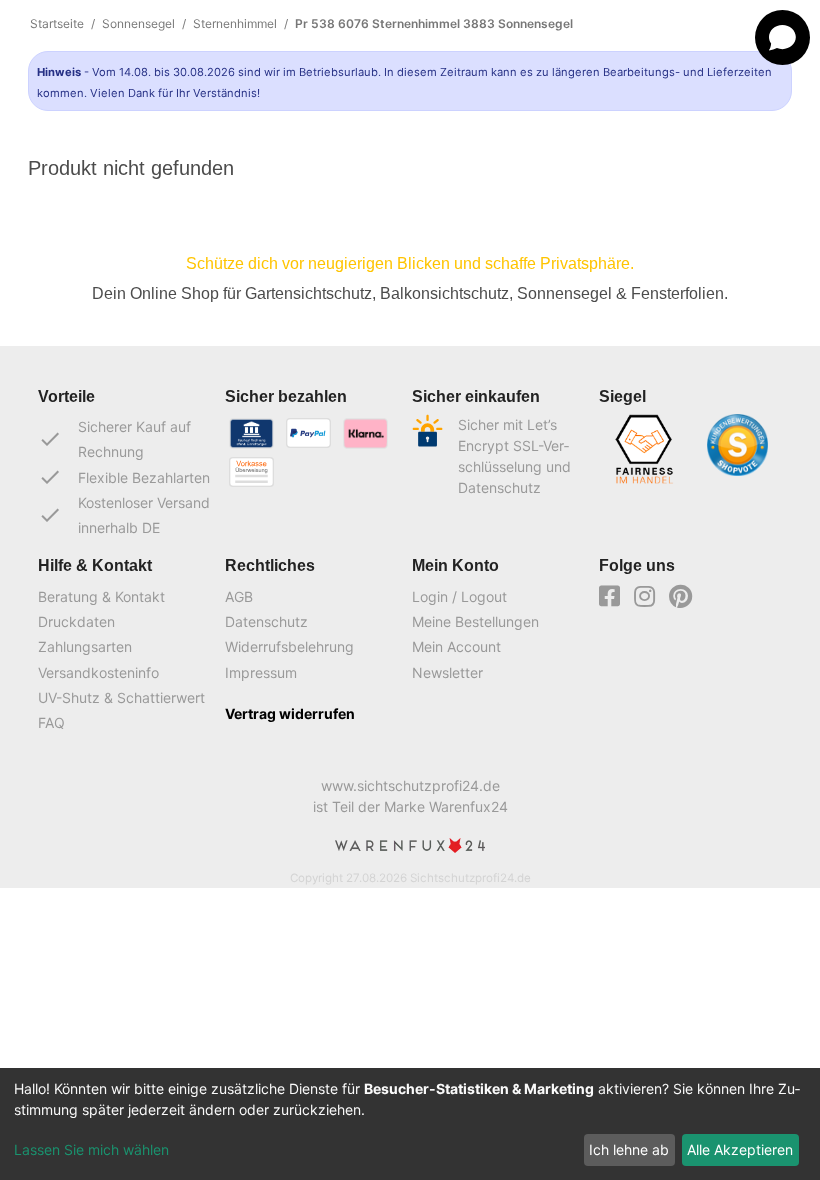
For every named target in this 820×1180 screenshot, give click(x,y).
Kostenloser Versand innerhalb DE (124, 515)
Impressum (261, 672)
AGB (239, 596)
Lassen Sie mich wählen (91, 1149)
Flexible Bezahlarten (124, 477)
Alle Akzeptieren (740, 1149)
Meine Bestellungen (475, 621)
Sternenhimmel (235, 23)
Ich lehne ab (629, 1149)
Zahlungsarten (85, 646)
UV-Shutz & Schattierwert (121, 697)
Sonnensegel (138, 23)
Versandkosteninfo (98, 672)
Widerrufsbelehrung (289, 646)
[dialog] (410, 1124)
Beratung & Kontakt (101, 596)
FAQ (51, 722)
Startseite (57, 23)
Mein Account (456, 646)
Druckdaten (76, 621)
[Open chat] (782, 37)
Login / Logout (459, 596)
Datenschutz (266, 621)
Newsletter (447, 672)
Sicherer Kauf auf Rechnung (114, 439)
